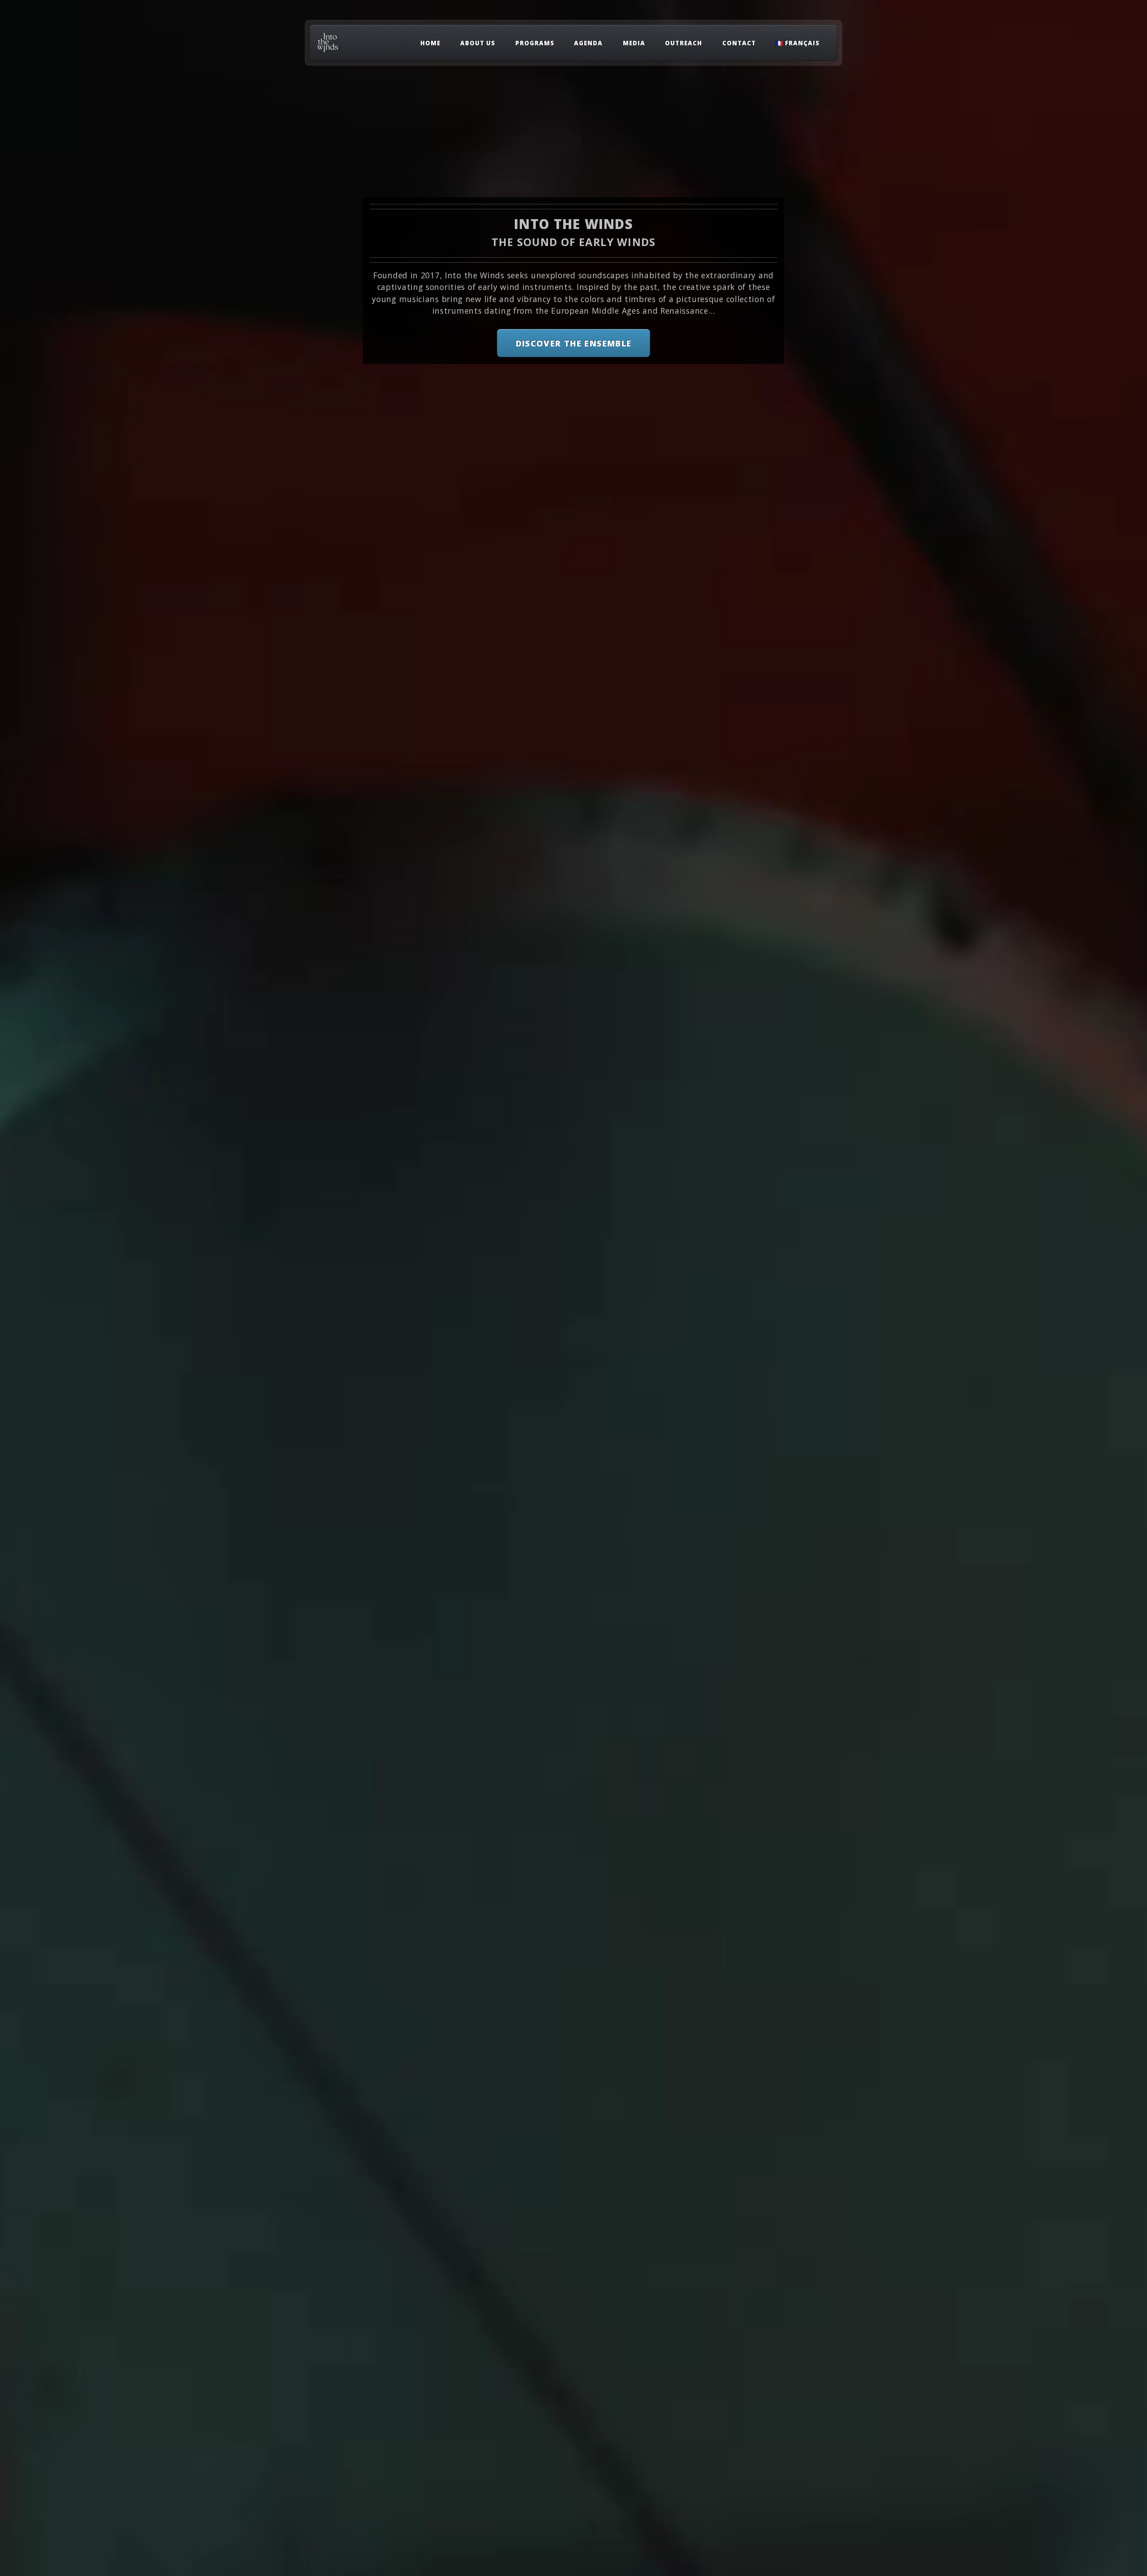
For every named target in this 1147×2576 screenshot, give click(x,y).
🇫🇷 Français (798, 43)
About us (478, 43)
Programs (535, 43)
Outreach (683, 43)
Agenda (588, 43)
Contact (739, 43)
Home (430, 43)
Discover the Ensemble (574, 343)
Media (634, 43)
